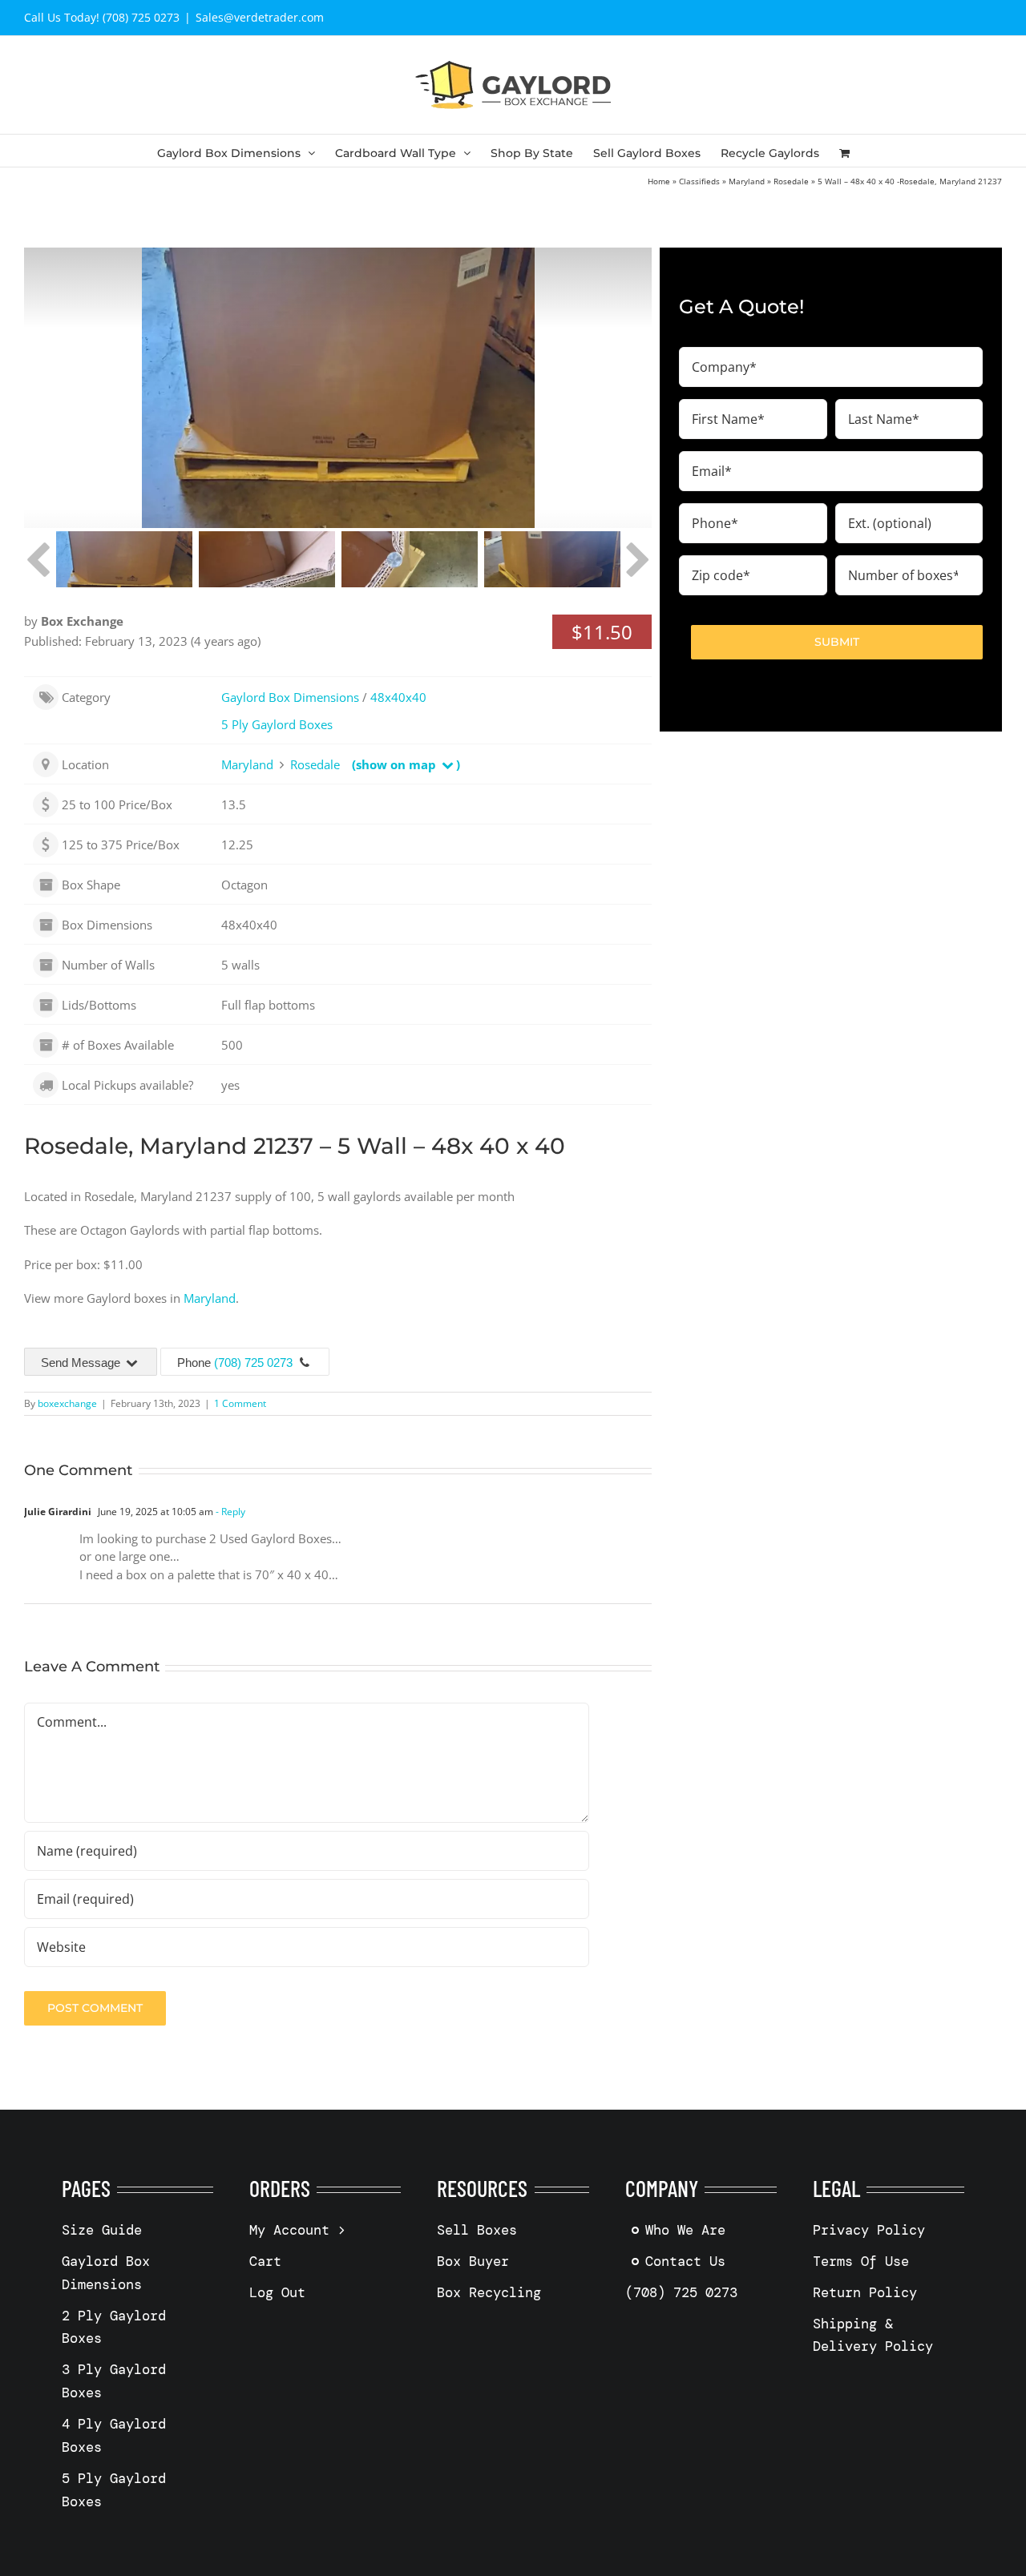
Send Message (82, 1363)
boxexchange (67, 1403)
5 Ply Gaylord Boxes (277, 724)
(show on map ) (406, 764)
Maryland (747, 181)
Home (659, 181)
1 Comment (240, 1403)
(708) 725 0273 (253, 1363)
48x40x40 (398, 697)
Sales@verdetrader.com (260, 17)
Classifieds (699, 181)
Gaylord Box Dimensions (290, 697)
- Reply (229, 1512)
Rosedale (791, 181)
